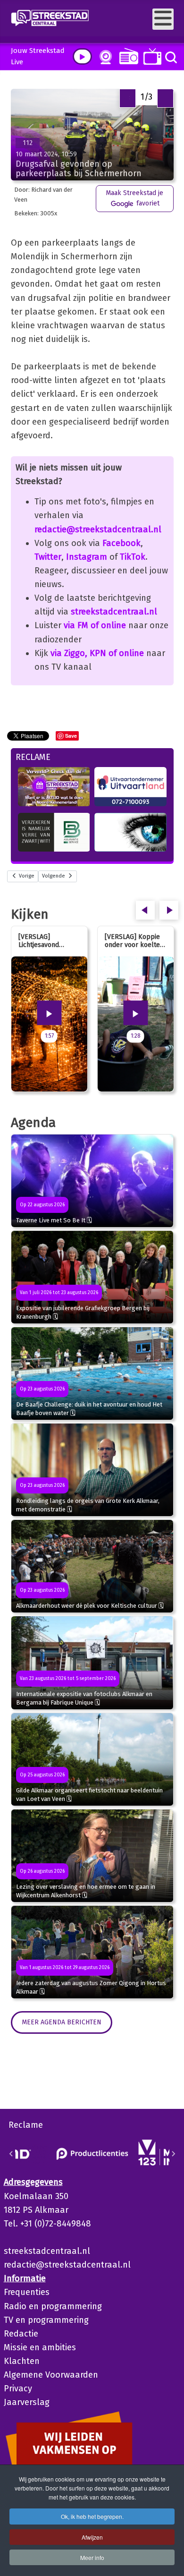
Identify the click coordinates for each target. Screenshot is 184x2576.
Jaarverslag (27, 2402)
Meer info (92, 2557)
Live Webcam (104, 57)
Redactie (21, 2334)
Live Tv (151, 56)
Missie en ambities (40, 2347)
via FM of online (95, 625)
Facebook (121, 543)
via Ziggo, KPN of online (97, 653)
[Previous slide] (11, 2154)
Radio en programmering (53, 2306)
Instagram (87, 557)
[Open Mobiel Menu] (163, 19)
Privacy (18, 2388)
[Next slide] (173, 2154)
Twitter (48, 557)
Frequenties (27, 2292)
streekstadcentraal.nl (114, 612)
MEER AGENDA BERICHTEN (62, 2022)
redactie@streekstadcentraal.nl (98, 529)
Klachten (22, 2361)
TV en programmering (46, 2320)
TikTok (133, 557)
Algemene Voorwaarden (51, 2375)
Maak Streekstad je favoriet (134, 198)
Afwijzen (92, 2537)
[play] (82, 56)
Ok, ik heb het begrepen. (92, 2516)
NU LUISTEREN (127, 56)
